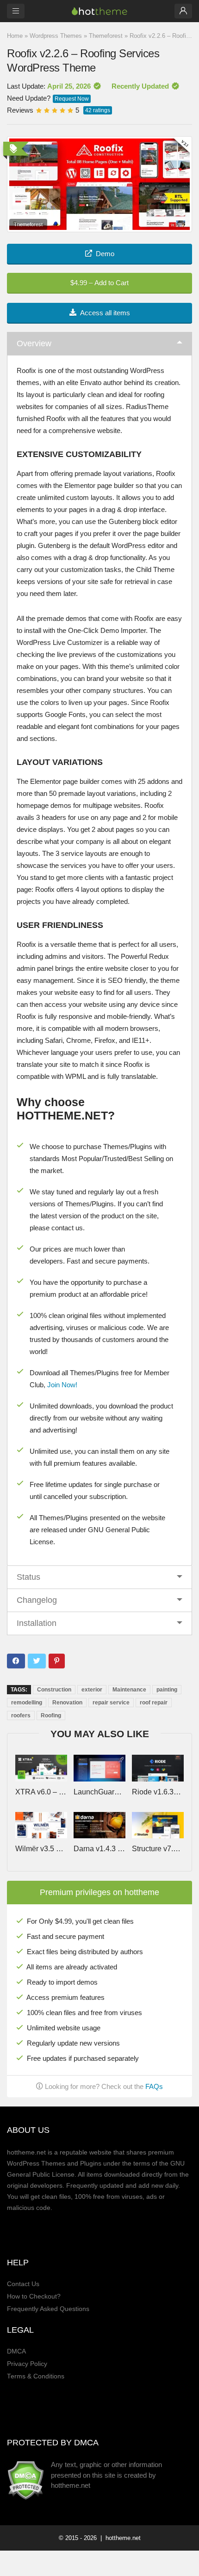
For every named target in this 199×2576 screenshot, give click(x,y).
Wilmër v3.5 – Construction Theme (41, 1849)
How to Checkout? (34, 2296)
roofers (21, 1715)
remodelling (27, 1703)
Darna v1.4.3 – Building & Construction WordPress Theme (100, 1849)
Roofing (51, 1715)
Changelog (37, 1600)
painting (167, 1690)
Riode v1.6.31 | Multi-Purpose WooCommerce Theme (158, 1792)
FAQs (154, 2086)
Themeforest (106, 36)
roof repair (154, 1703)
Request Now (72, 99)
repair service (111, 1703)
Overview (34, 343)
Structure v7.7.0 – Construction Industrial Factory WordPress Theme (158, 1849)
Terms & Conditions (36, 2376)
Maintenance (129, 1690)
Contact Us (23, 2284)
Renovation (67, 1703)
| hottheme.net (120, 2538)
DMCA (16, 2351)
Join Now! (62, 1385)
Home (15, 36)
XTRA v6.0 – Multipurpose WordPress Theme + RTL (41, 1792)
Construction (54, 1690)
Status (28, 1577)
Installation (37, 1623)
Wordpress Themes (56, 36)
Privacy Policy (27, 2364)
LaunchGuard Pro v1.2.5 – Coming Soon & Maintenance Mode (100, 1792)
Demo (105, 254)
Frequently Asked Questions (48, 2309)
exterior (92, 1690)
